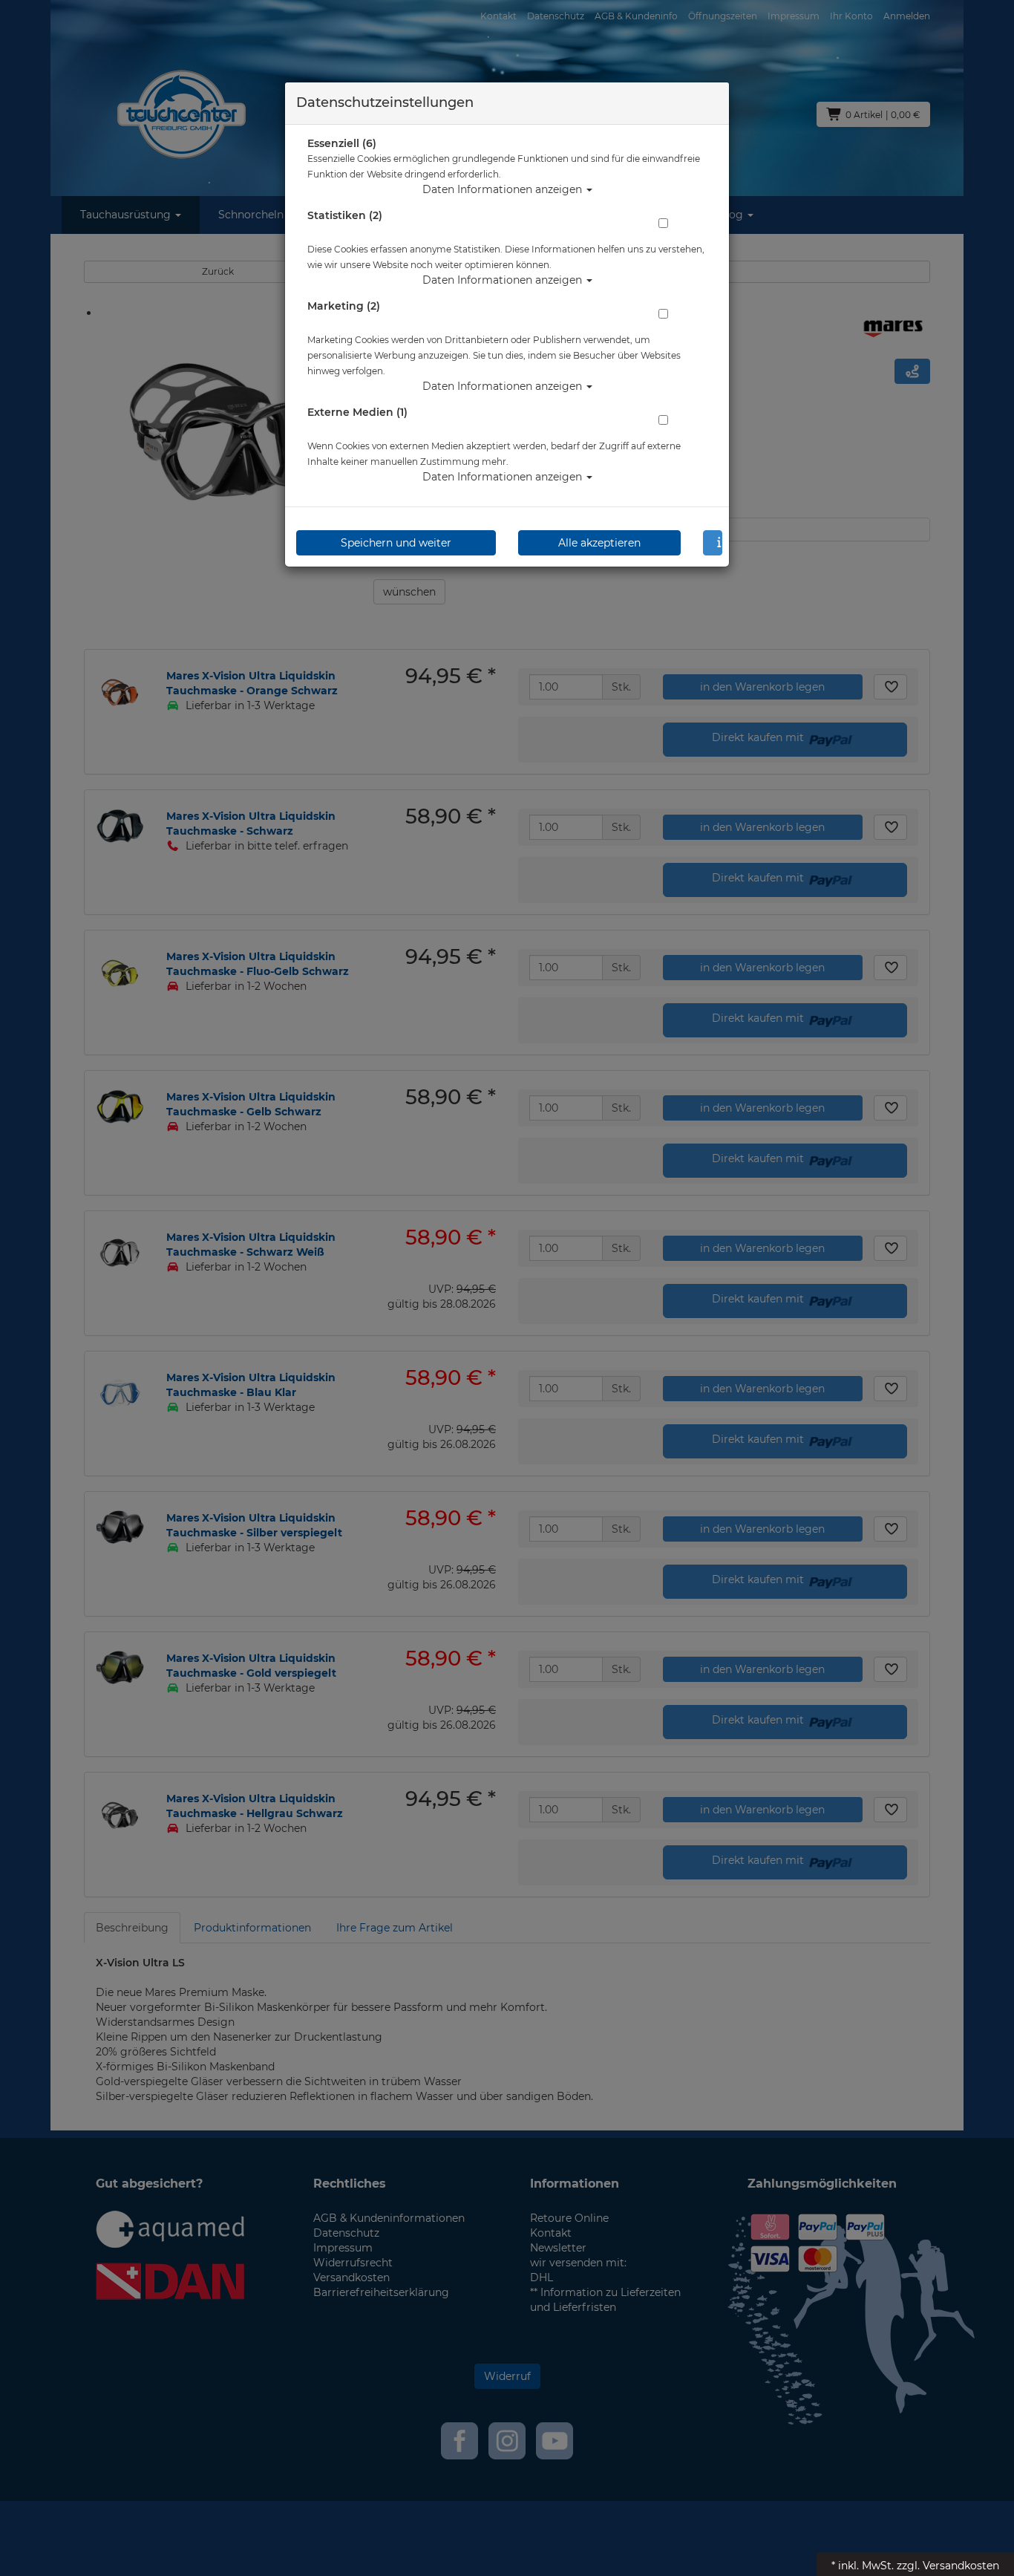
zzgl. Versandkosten (948, 2566)
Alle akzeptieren (599, 543)
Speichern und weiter (396, 543)
